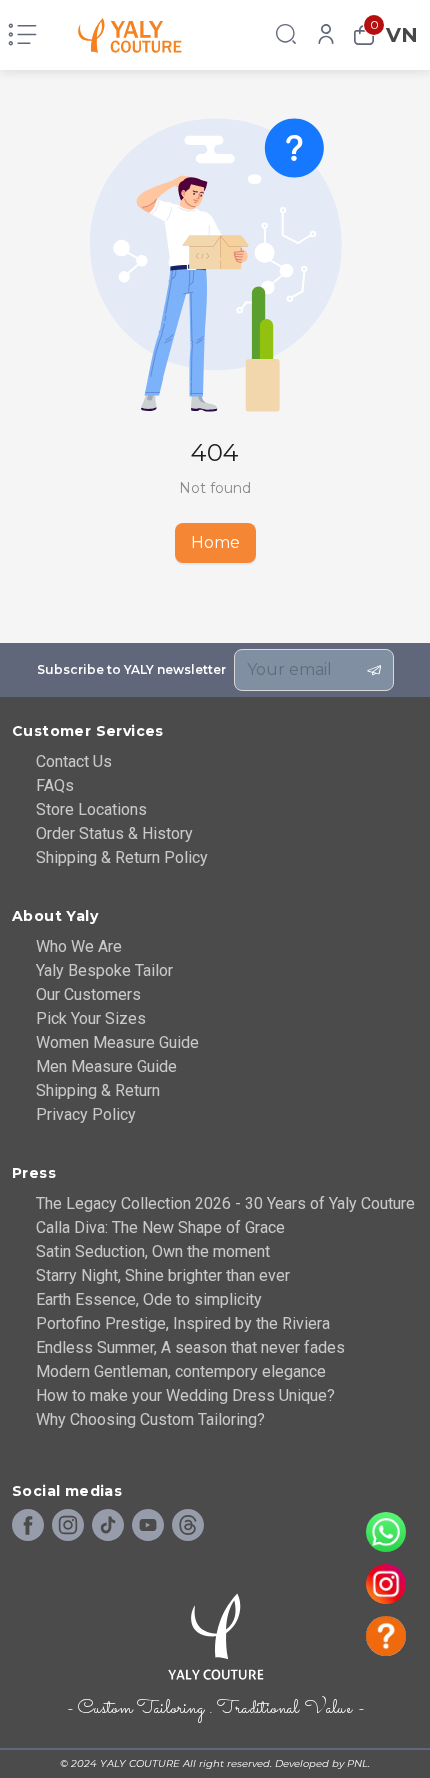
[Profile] (326, 35)
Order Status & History (114, 833)
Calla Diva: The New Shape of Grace (160, 1227)
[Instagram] (68, 1526)
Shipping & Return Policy (122, 857)
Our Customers (88, 994)
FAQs (55, 785)
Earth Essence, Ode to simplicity (149, 1299)
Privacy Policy (86, 1114)
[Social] (188, 1526)
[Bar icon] (22, 35)
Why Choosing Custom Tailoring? (150, 1419)
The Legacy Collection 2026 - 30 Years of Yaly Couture (225, 1203)
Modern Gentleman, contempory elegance (181, 1371)
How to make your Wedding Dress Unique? (185, 1395)
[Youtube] (148, 1526)
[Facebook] (28, 1526)
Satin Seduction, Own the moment (153, 1251)
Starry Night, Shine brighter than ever (163, 1275)
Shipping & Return (98, 1090)
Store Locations (91, 809)
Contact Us (74, 761)
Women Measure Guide (117, 1042)
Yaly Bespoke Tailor (104, 970)
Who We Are (79, 946)
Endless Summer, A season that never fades (190, 1347)
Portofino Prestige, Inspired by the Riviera (183, 1323)
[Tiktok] (108, 1526)
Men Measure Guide (106, 1066)
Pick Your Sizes (91, 1018)
